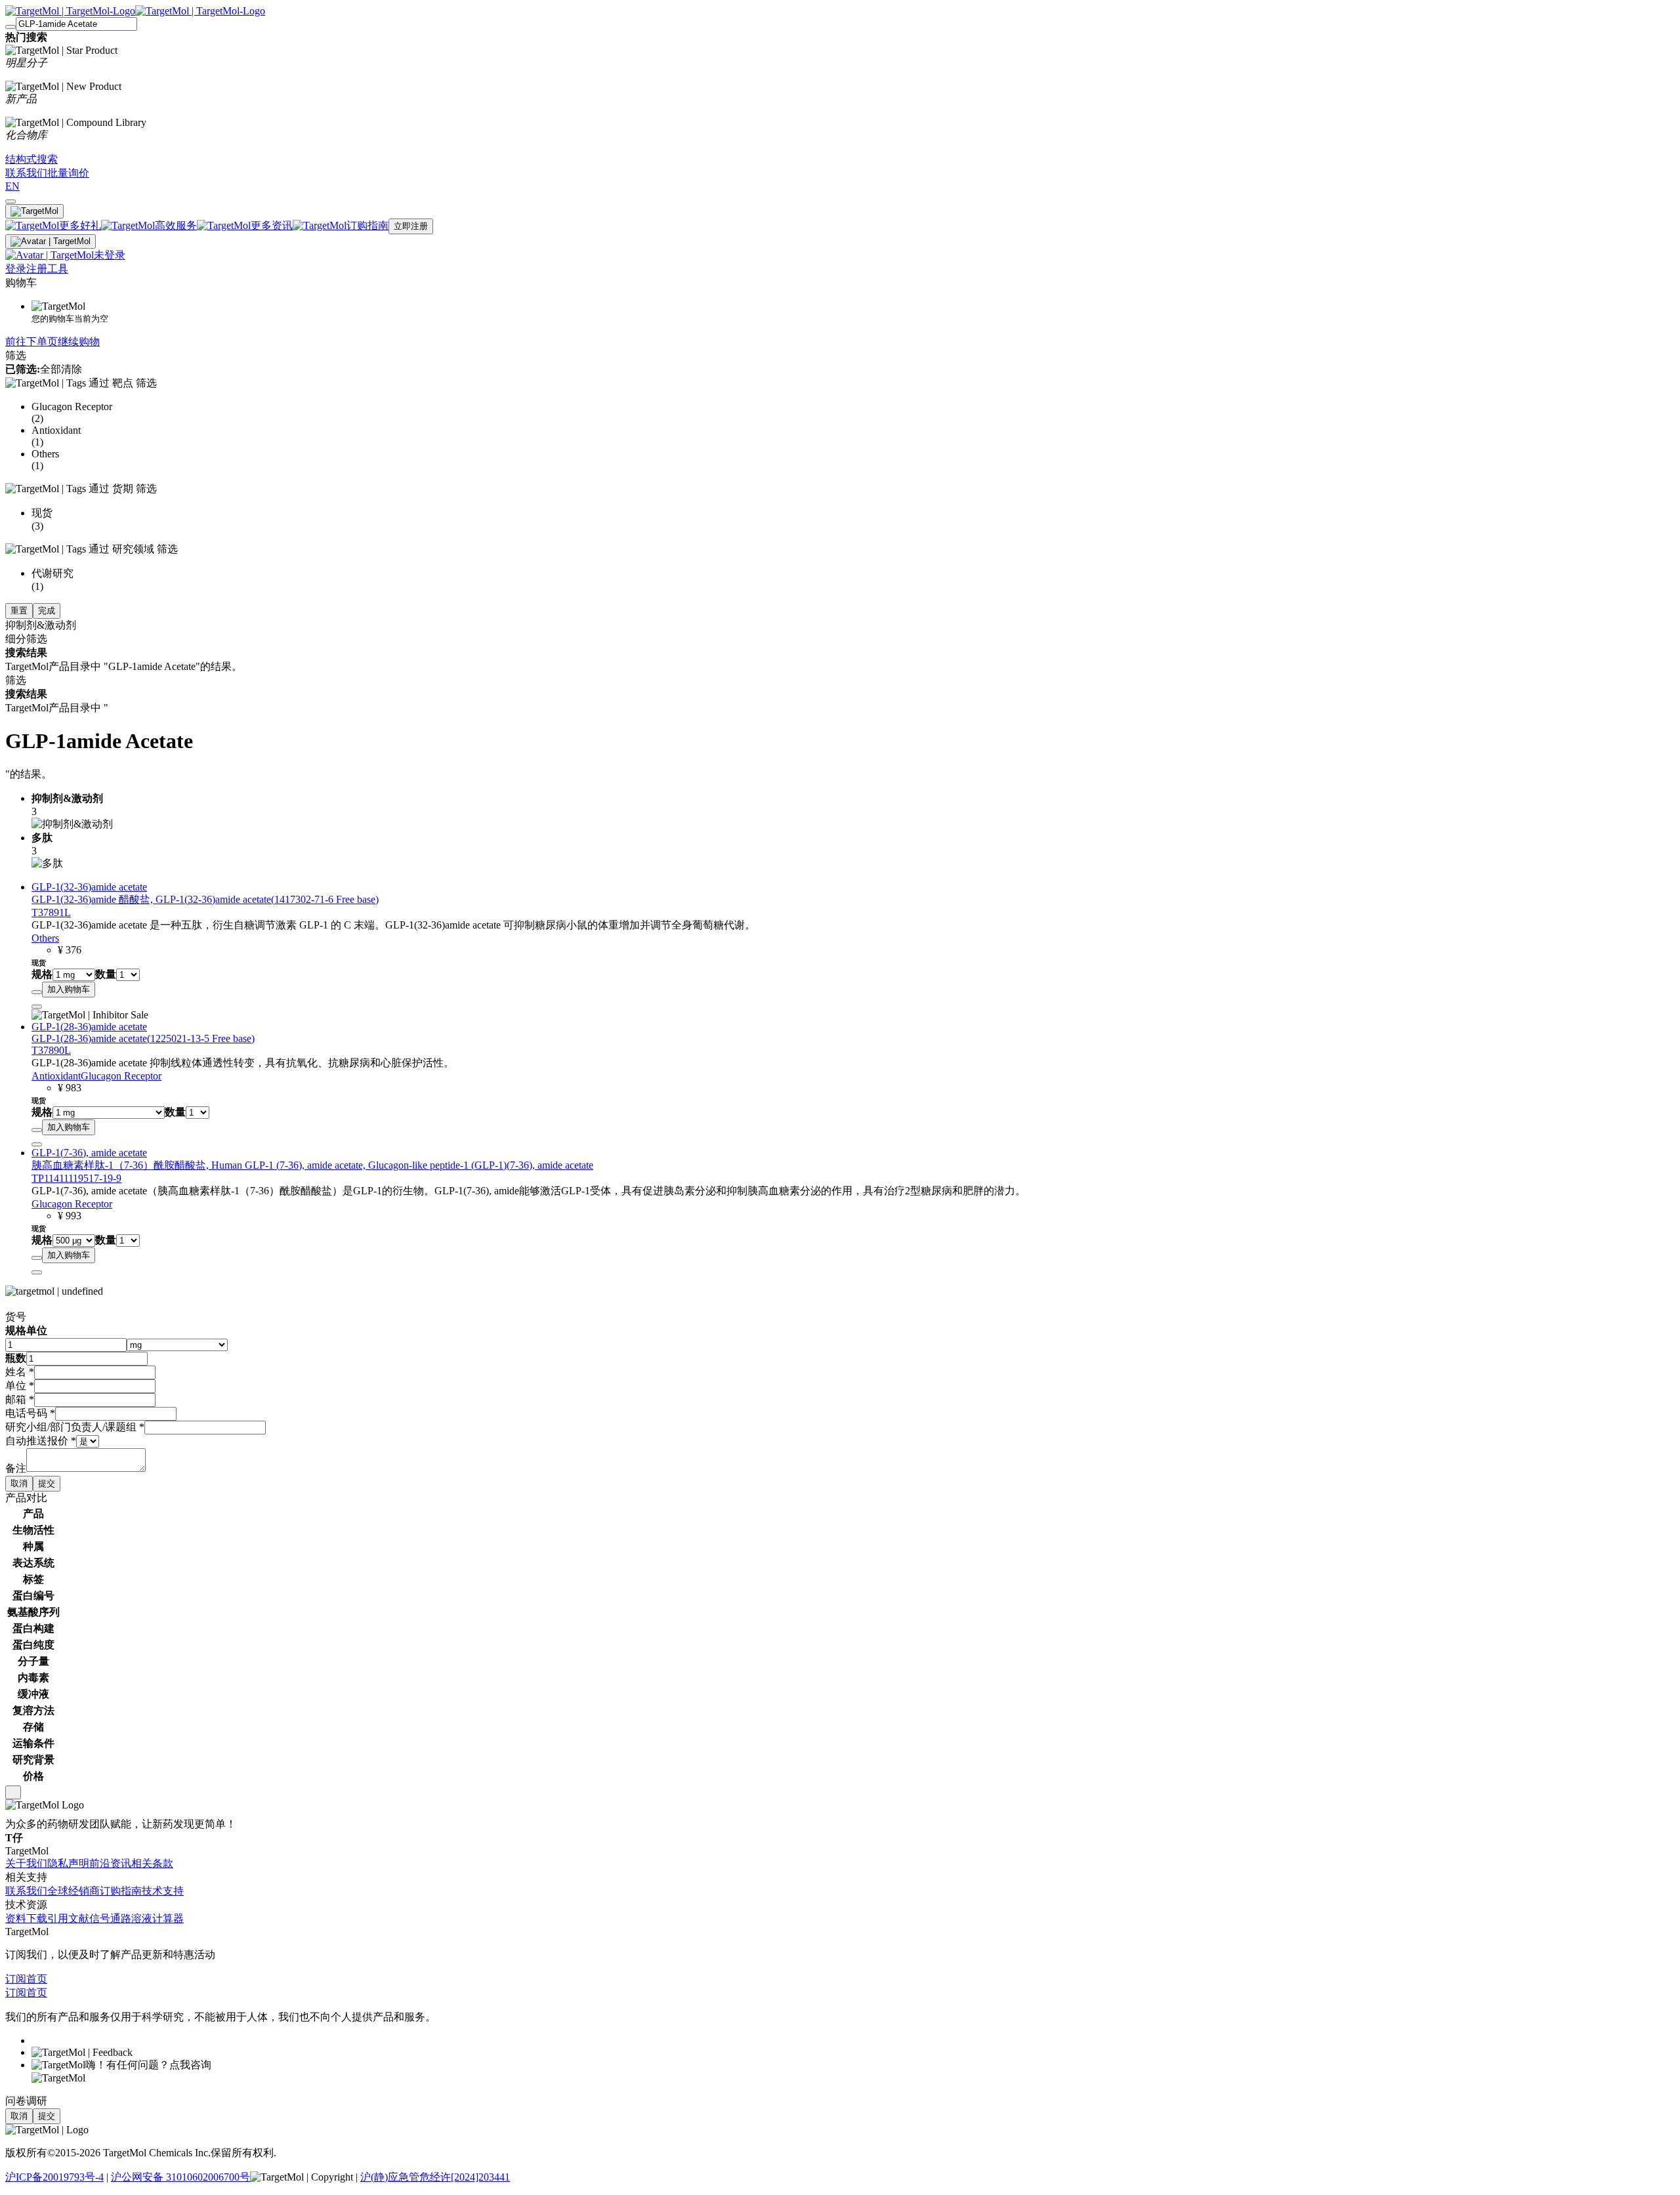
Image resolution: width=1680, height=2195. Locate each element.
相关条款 (152, 1863)
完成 (47, 611)
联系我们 (26, 1891)
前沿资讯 (110, 1863)
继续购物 (79, 342)
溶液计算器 (157, 1918)
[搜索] (10, 27)
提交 (47, 1483)
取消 (19, 1483)
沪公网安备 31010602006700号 (180, 2177)
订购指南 (121, 1891)
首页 (37, 1979)
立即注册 (411, 226)
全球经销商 (73, 1891)
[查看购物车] (10, 201)
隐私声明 (68, 1863)
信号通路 (110, 1918)
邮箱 (20, 1399)
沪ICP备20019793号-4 (54, 2177)
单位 (20, 1386)
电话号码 (30, 1413)
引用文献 (68, 1918)
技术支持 (163, 1891)
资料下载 (26, 1918)
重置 (19, 611)
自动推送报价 (41, 1441)
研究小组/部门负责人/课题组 (75, 1427)
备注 (16, 1468)
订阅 (16, 1979)
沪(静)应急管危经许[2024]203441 (435, 2177)
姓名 (20, 1372)
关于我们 (26, 1863)
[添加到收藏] (37, 992)
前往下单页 (31, 342)
